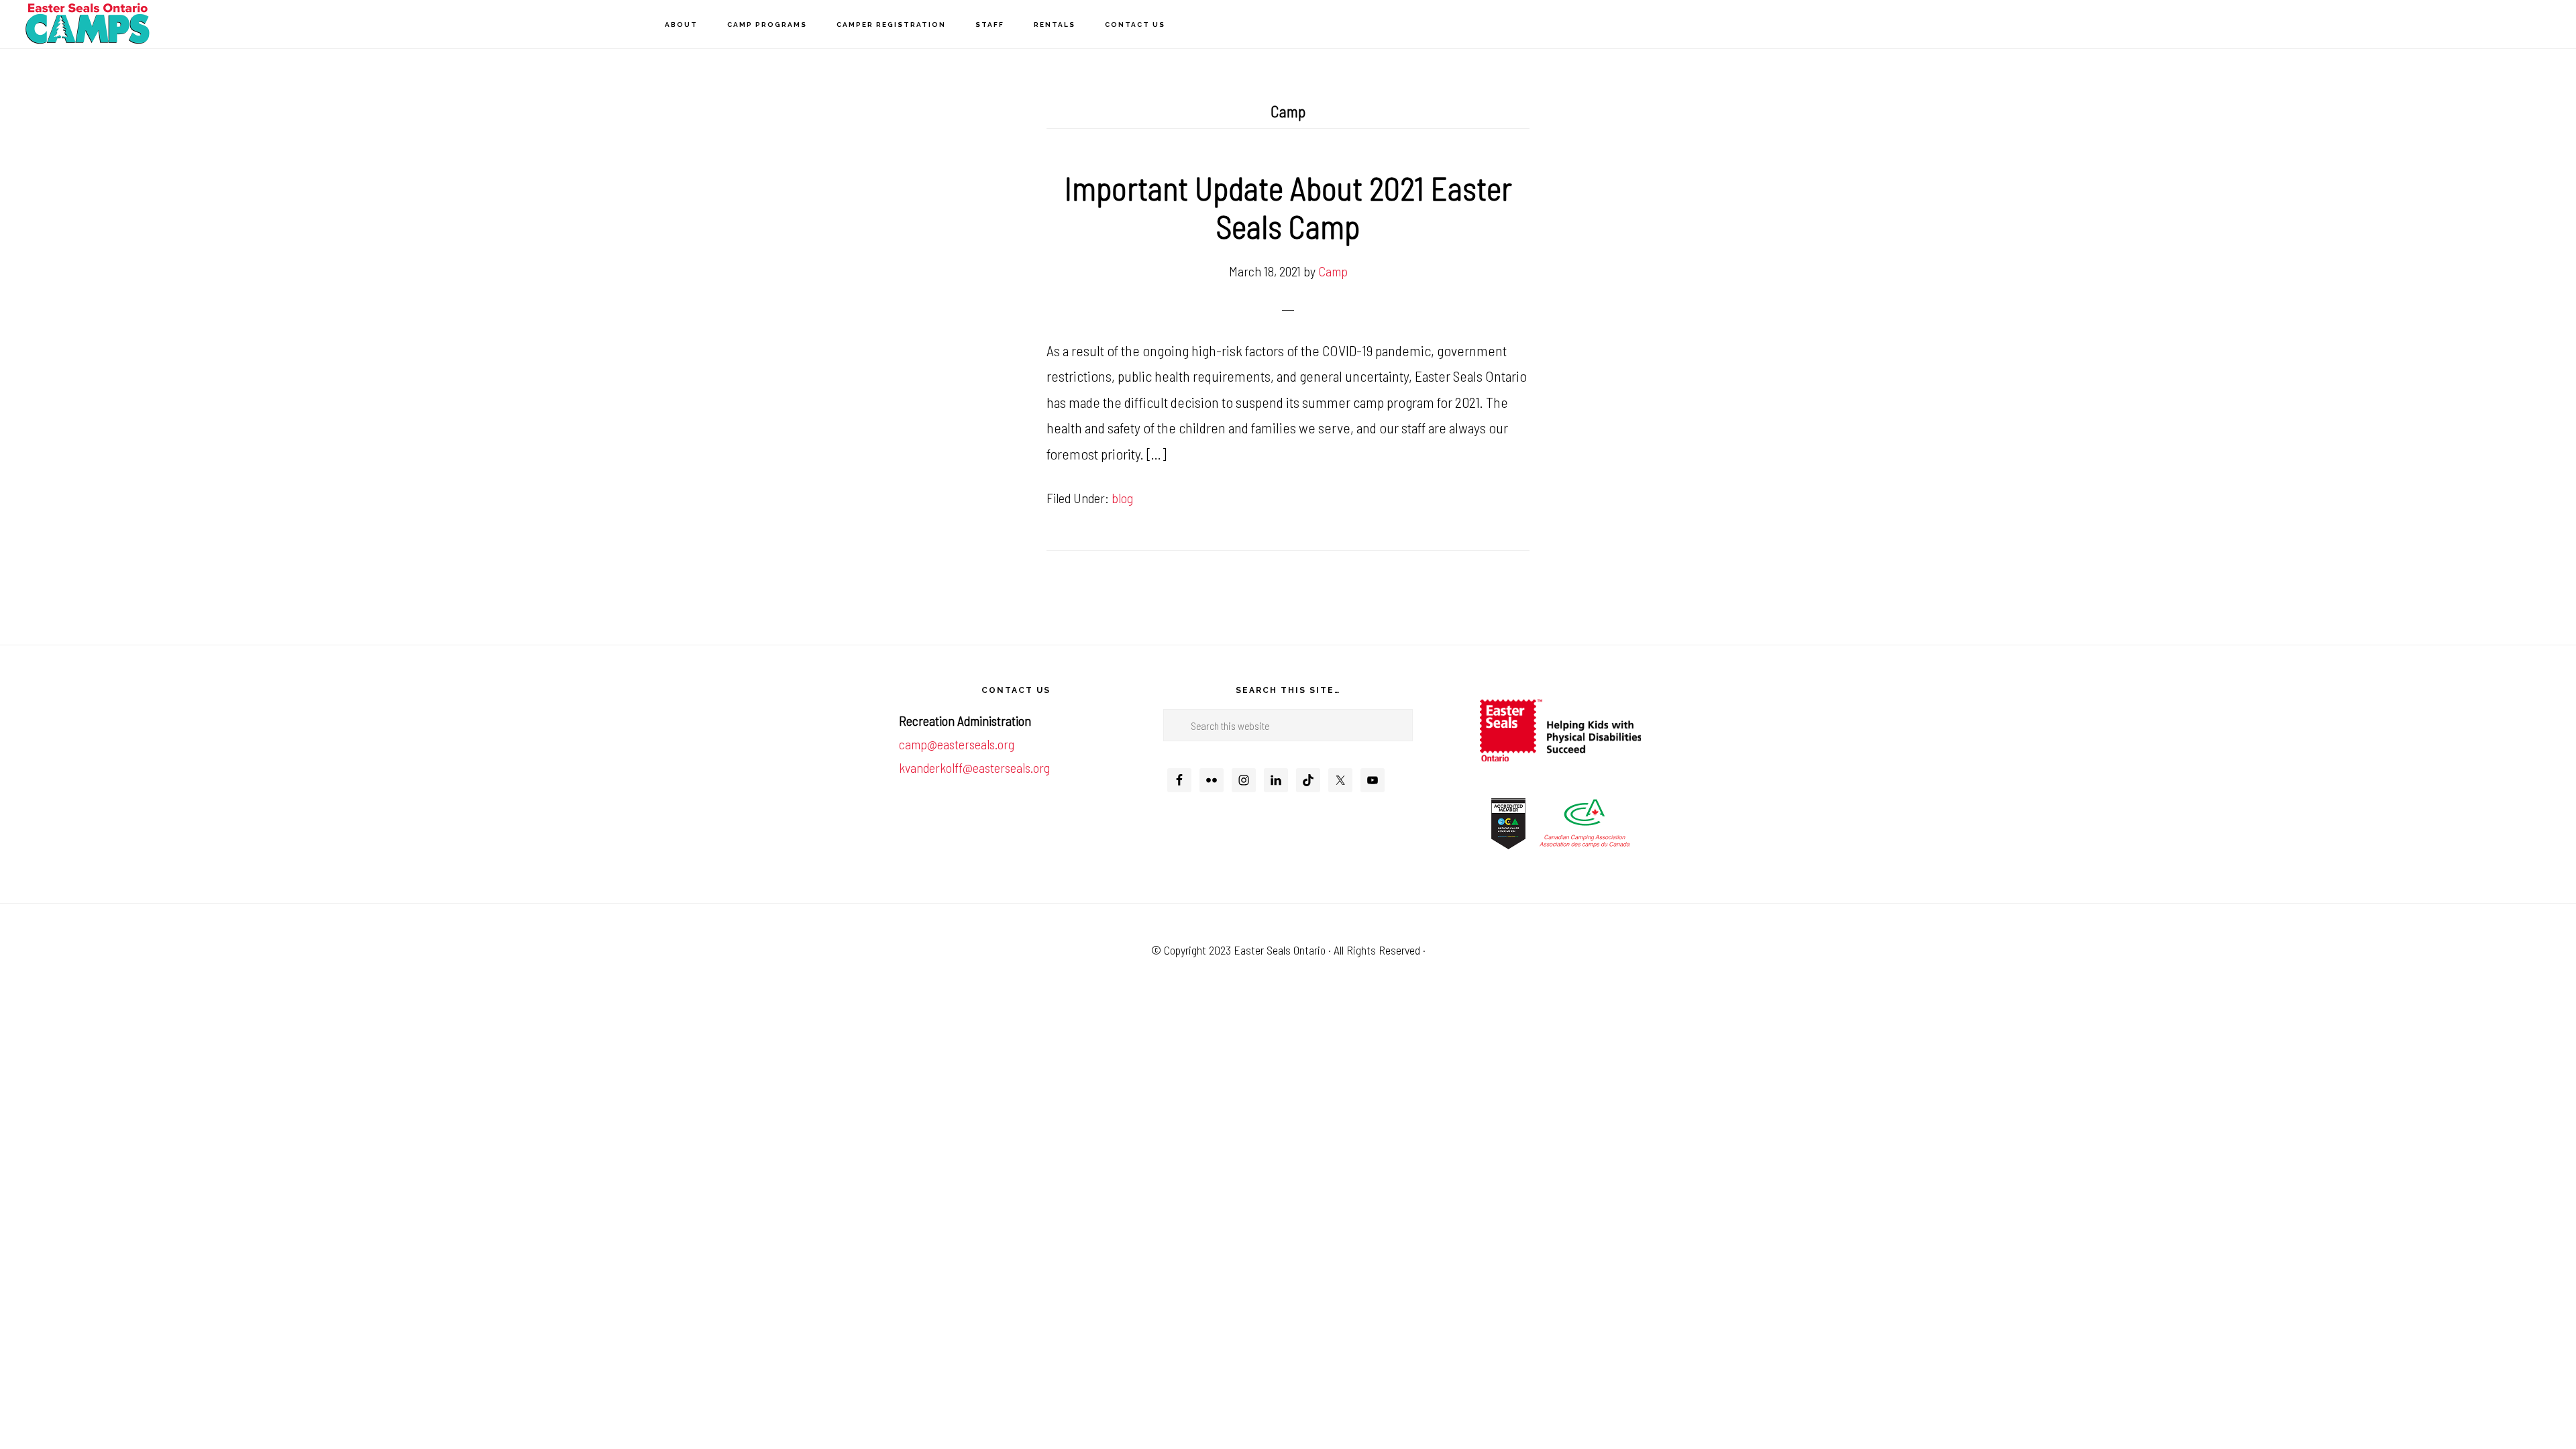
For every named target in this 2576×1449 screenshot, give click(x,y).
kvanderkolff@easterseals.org (974, 767)
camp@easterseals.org (957, 744)
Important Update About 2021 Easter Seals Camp (1288, 207)
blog (1122, 498)
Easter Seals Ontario (1280, 950)
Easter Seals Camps (87, 24)
